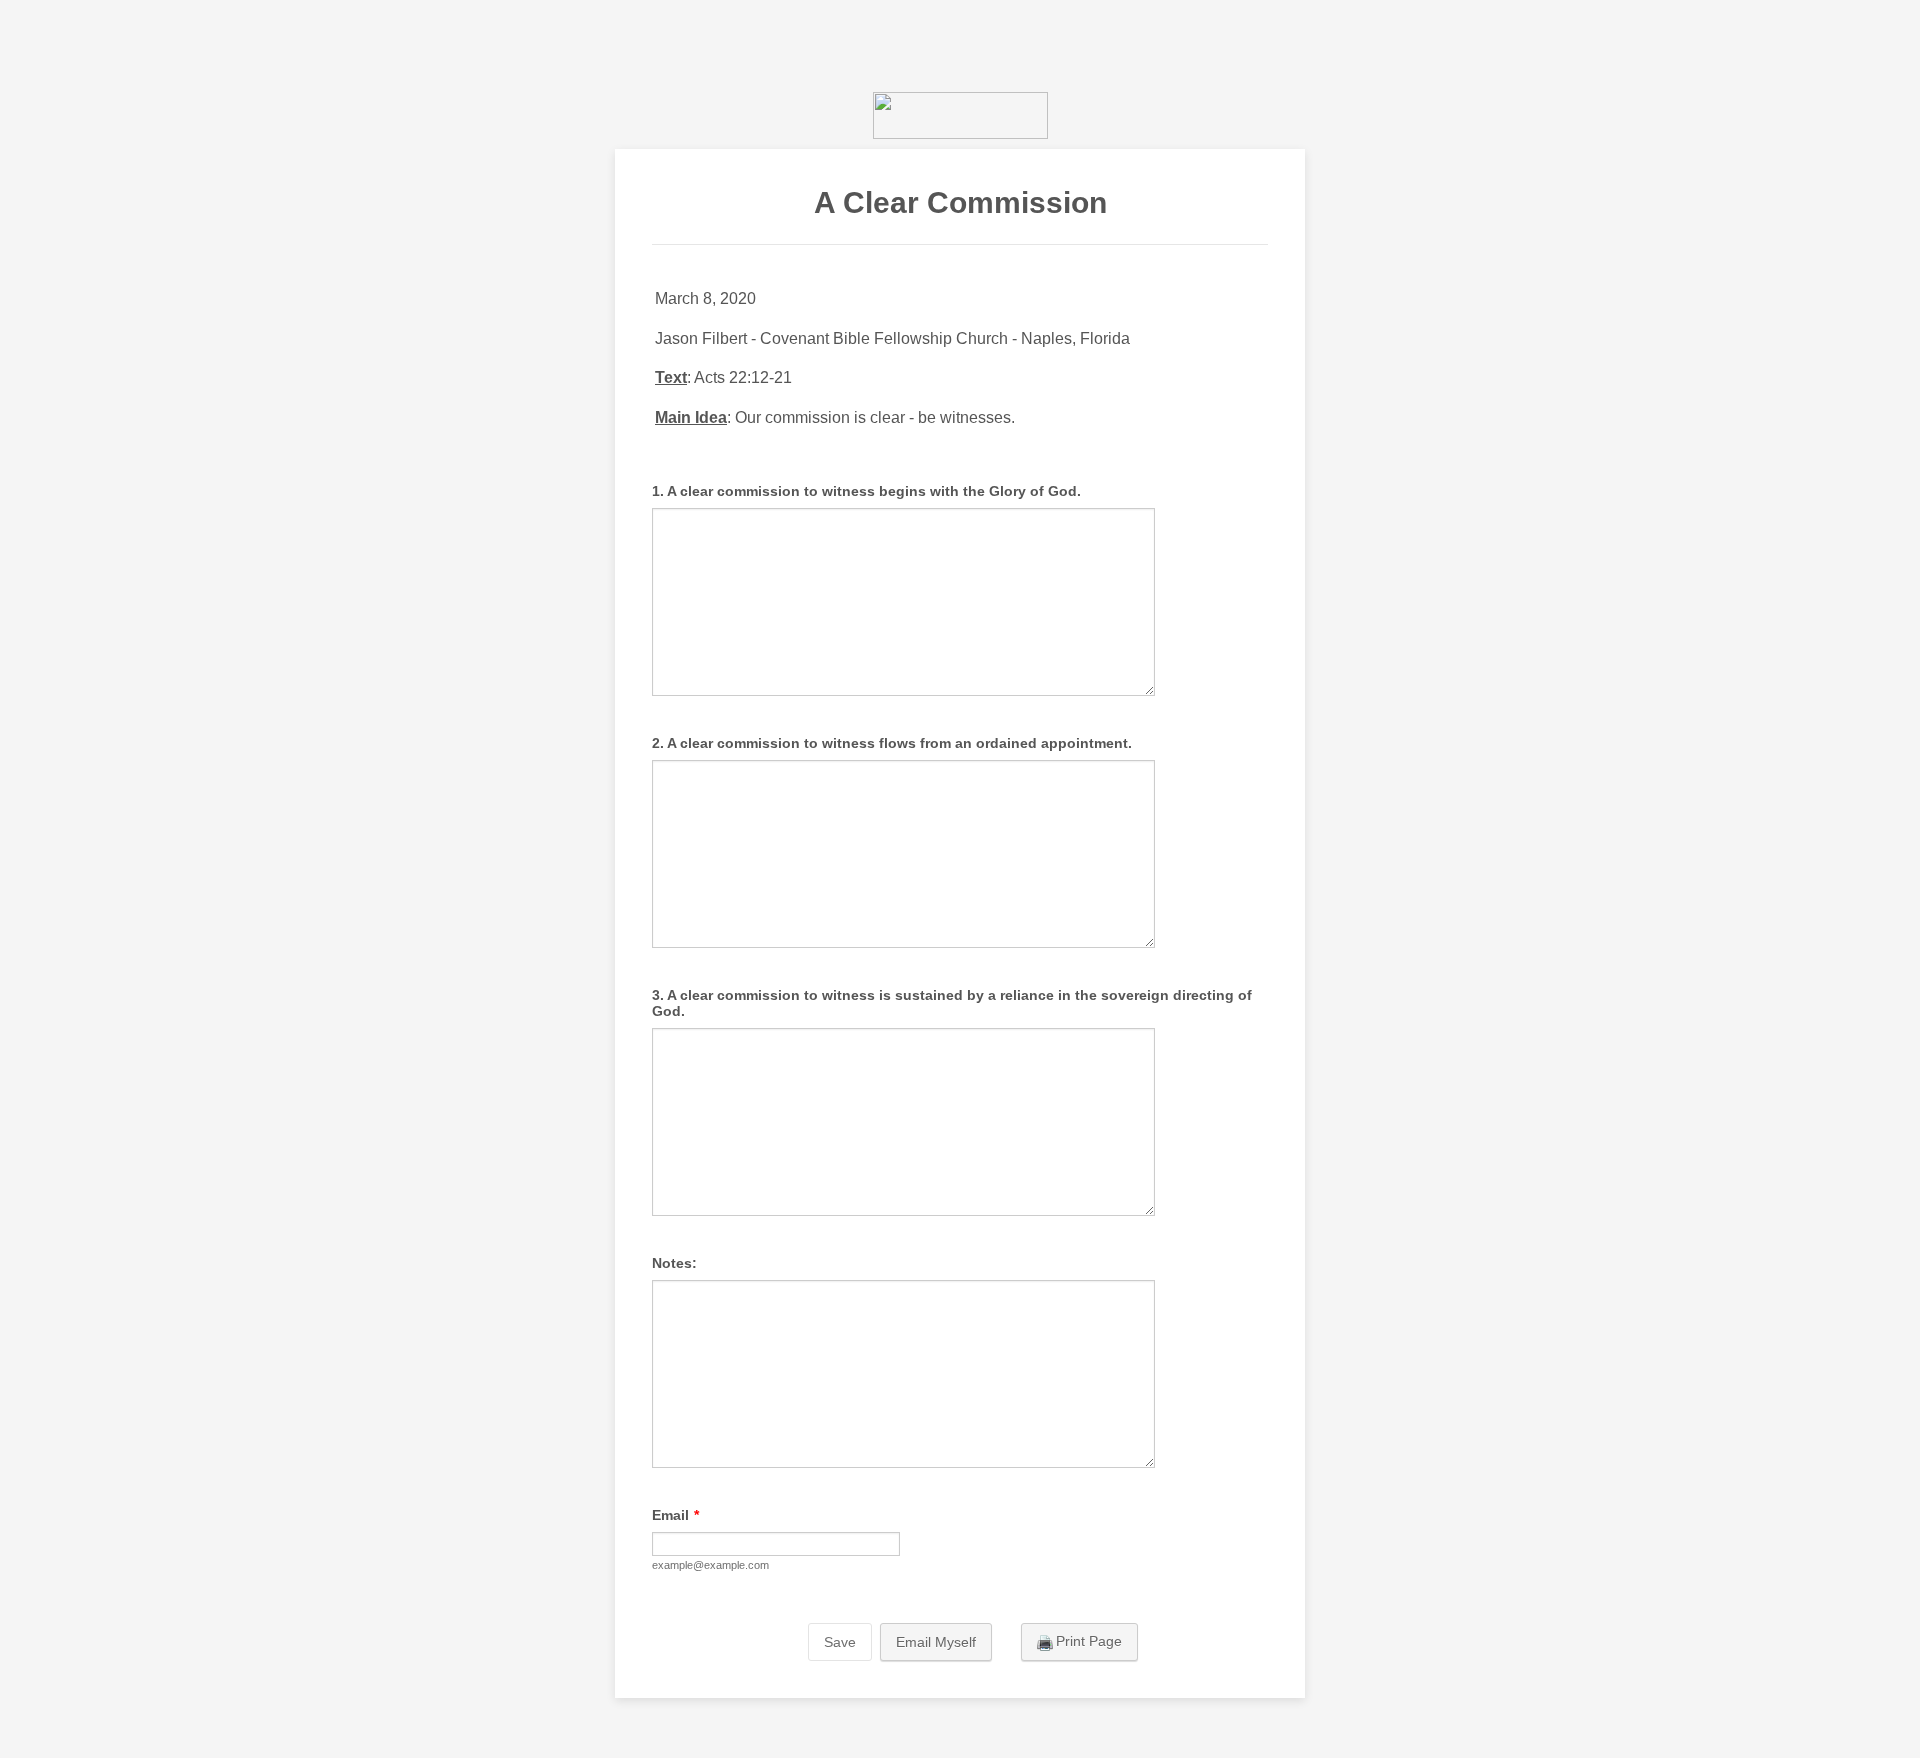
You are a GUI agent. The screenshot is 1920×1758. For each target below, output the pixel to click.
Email (675, 1515)
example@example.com (710, 1565)
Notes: (674, 1263)
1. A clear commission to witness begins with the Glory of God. (866, 491)
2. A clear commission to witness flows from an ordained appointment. (892, 743)
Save (840, 1642)
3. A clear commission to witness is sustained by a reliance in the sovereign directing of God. (952, 1003)
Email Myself (936, 1642)
